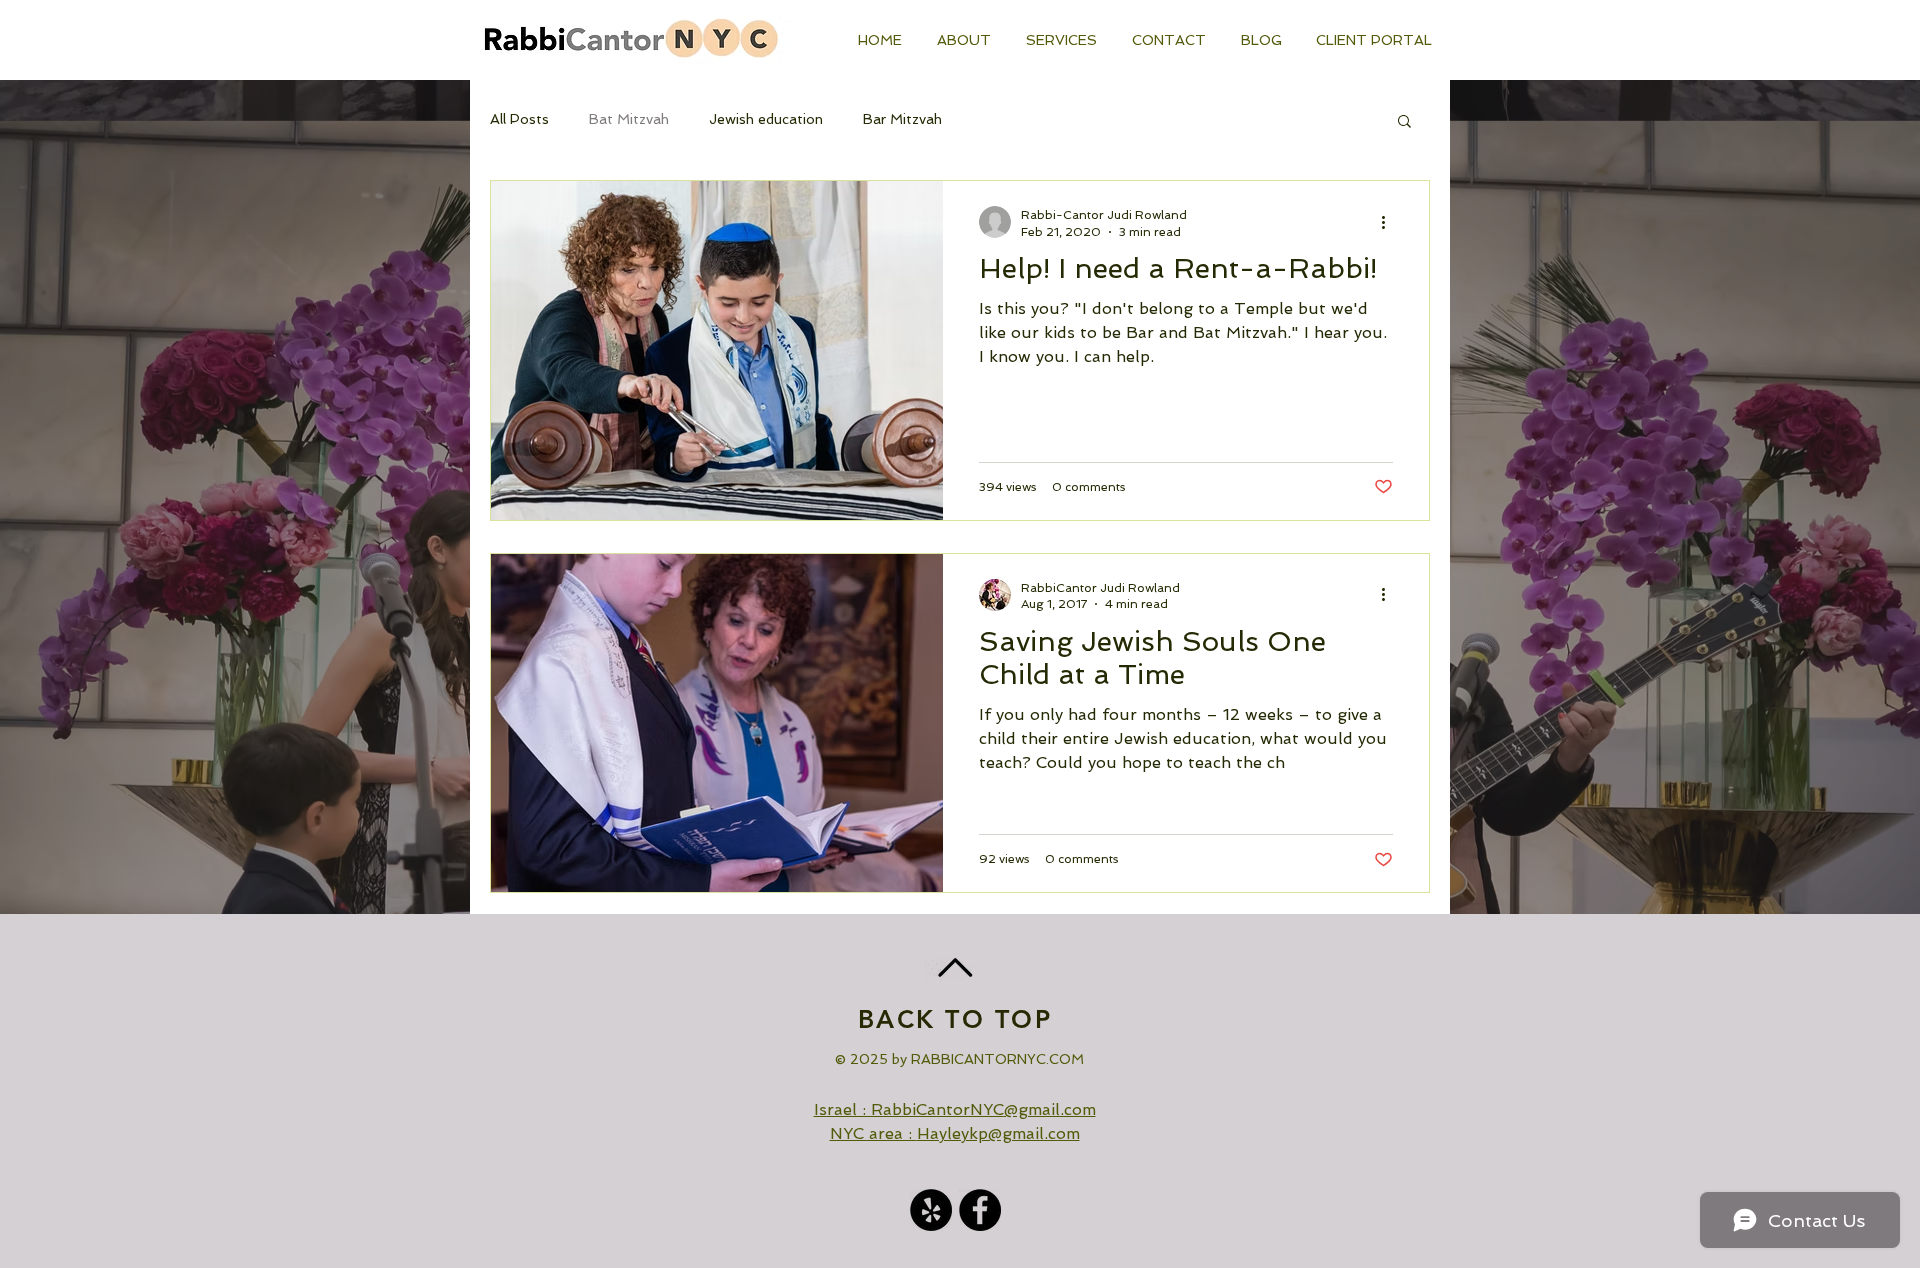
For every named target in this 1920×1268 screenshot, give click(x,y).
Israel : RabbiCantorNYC (909, 1109)
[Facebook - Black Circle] (980, 1210)
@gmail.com (1050, 1109)
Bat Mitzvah (629, 119)
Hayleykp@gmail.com (998, 1133)
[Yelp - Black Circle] (931, 1210)
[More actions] (1390, 222)
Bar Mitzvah (902, 119)
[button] (1374, 40)
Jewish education (766, 119)
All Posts (519, 119)
